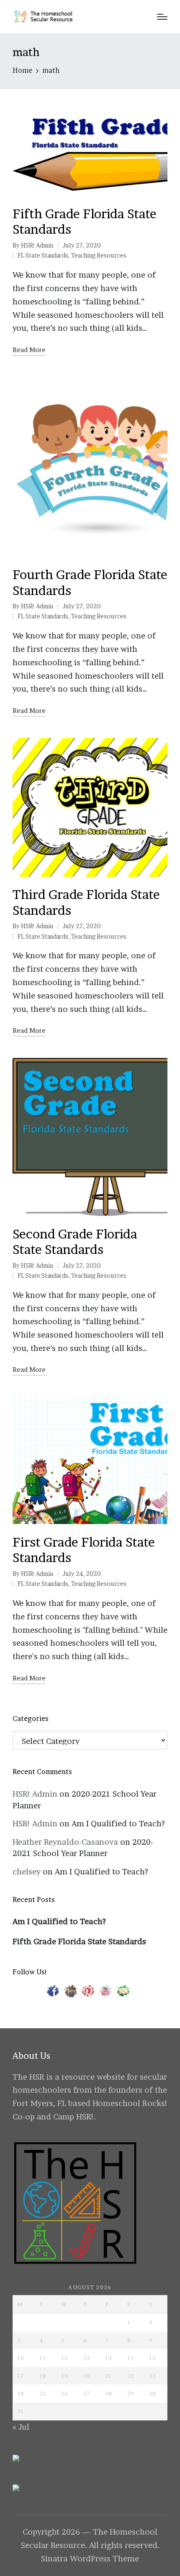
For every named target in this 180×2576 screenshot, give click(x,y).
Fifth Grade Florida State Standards (79, 1942)
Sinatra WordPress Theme (90, 2559)
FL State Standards (43, 255)
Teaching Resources (99, 255)
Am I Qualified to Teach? (118, 1824)
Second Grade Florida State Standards (75, 1242)
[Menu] (162, 17)
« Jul (21, 2427)
